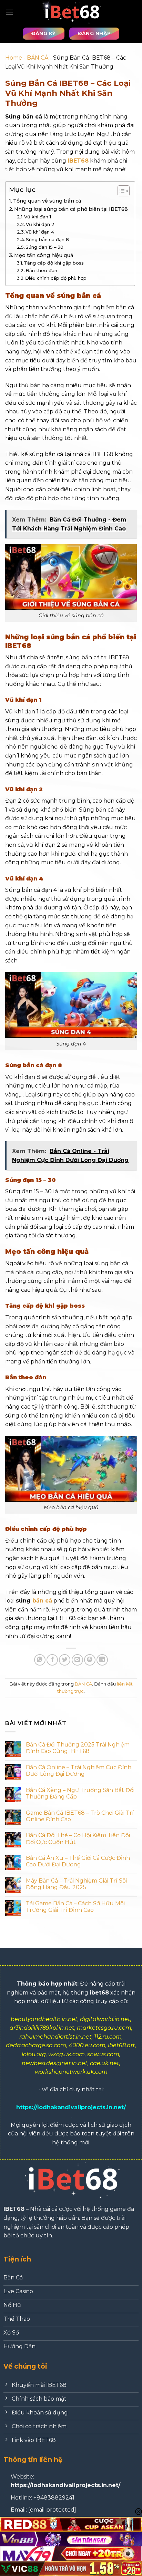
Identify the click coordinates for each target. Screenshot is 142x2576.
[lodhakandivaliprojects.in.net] (71, 12)
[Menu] (9, 12)
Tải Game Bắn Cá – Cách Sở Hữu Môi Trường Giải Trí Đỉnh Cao (75, 1907)
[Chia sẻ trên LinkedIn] (102, 1660)
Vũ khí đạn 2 (40, 224)
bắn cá (42, 1601)
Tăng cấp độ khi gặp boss (54, 263)
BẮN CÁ (38, 58)
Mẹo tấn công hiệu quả (44, 255)
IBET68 (78, 161)
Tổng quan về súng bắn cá (47, 201)
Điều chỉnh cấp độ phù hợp (56, 278)
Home (14, 58)
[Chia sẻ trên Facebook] (52, 1660)
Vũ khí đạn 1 (38, 217)
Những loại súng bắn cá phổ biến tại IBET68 (71, 209)
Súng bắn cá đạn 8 (47, 239)
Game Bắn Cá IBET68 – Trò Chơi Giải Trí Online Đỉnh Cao (80, 1816)
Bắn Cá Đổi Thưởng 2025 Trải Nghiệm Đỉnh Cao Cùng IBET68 (78, 1748)
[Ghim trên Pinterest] (90, 1660)
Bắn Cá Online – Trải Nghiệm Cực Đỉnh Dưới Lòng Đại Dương (79, 1771)
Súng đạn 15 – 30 (44, 247)
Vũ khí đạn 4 (40, 232)
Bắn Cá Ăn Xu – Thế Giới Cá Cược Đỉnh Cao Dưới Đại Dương (78, 1861)
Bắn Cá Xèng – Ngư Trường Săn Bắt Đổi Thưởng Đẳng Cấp (80, 1793)
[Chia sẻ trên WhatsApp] (40, 1660)
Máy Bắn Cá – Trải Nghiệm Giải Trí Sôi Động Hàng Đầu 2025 (76, 1884)
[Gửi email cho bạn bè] (77, 1660)
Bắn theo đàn (41, 270)
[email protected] (52, 2510)
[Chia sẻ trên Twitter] (65, 1660)
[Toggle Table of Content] (120, 191)
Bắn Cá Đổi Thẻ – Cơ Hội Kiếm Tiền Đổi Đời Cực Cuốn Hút (78, 1838)
